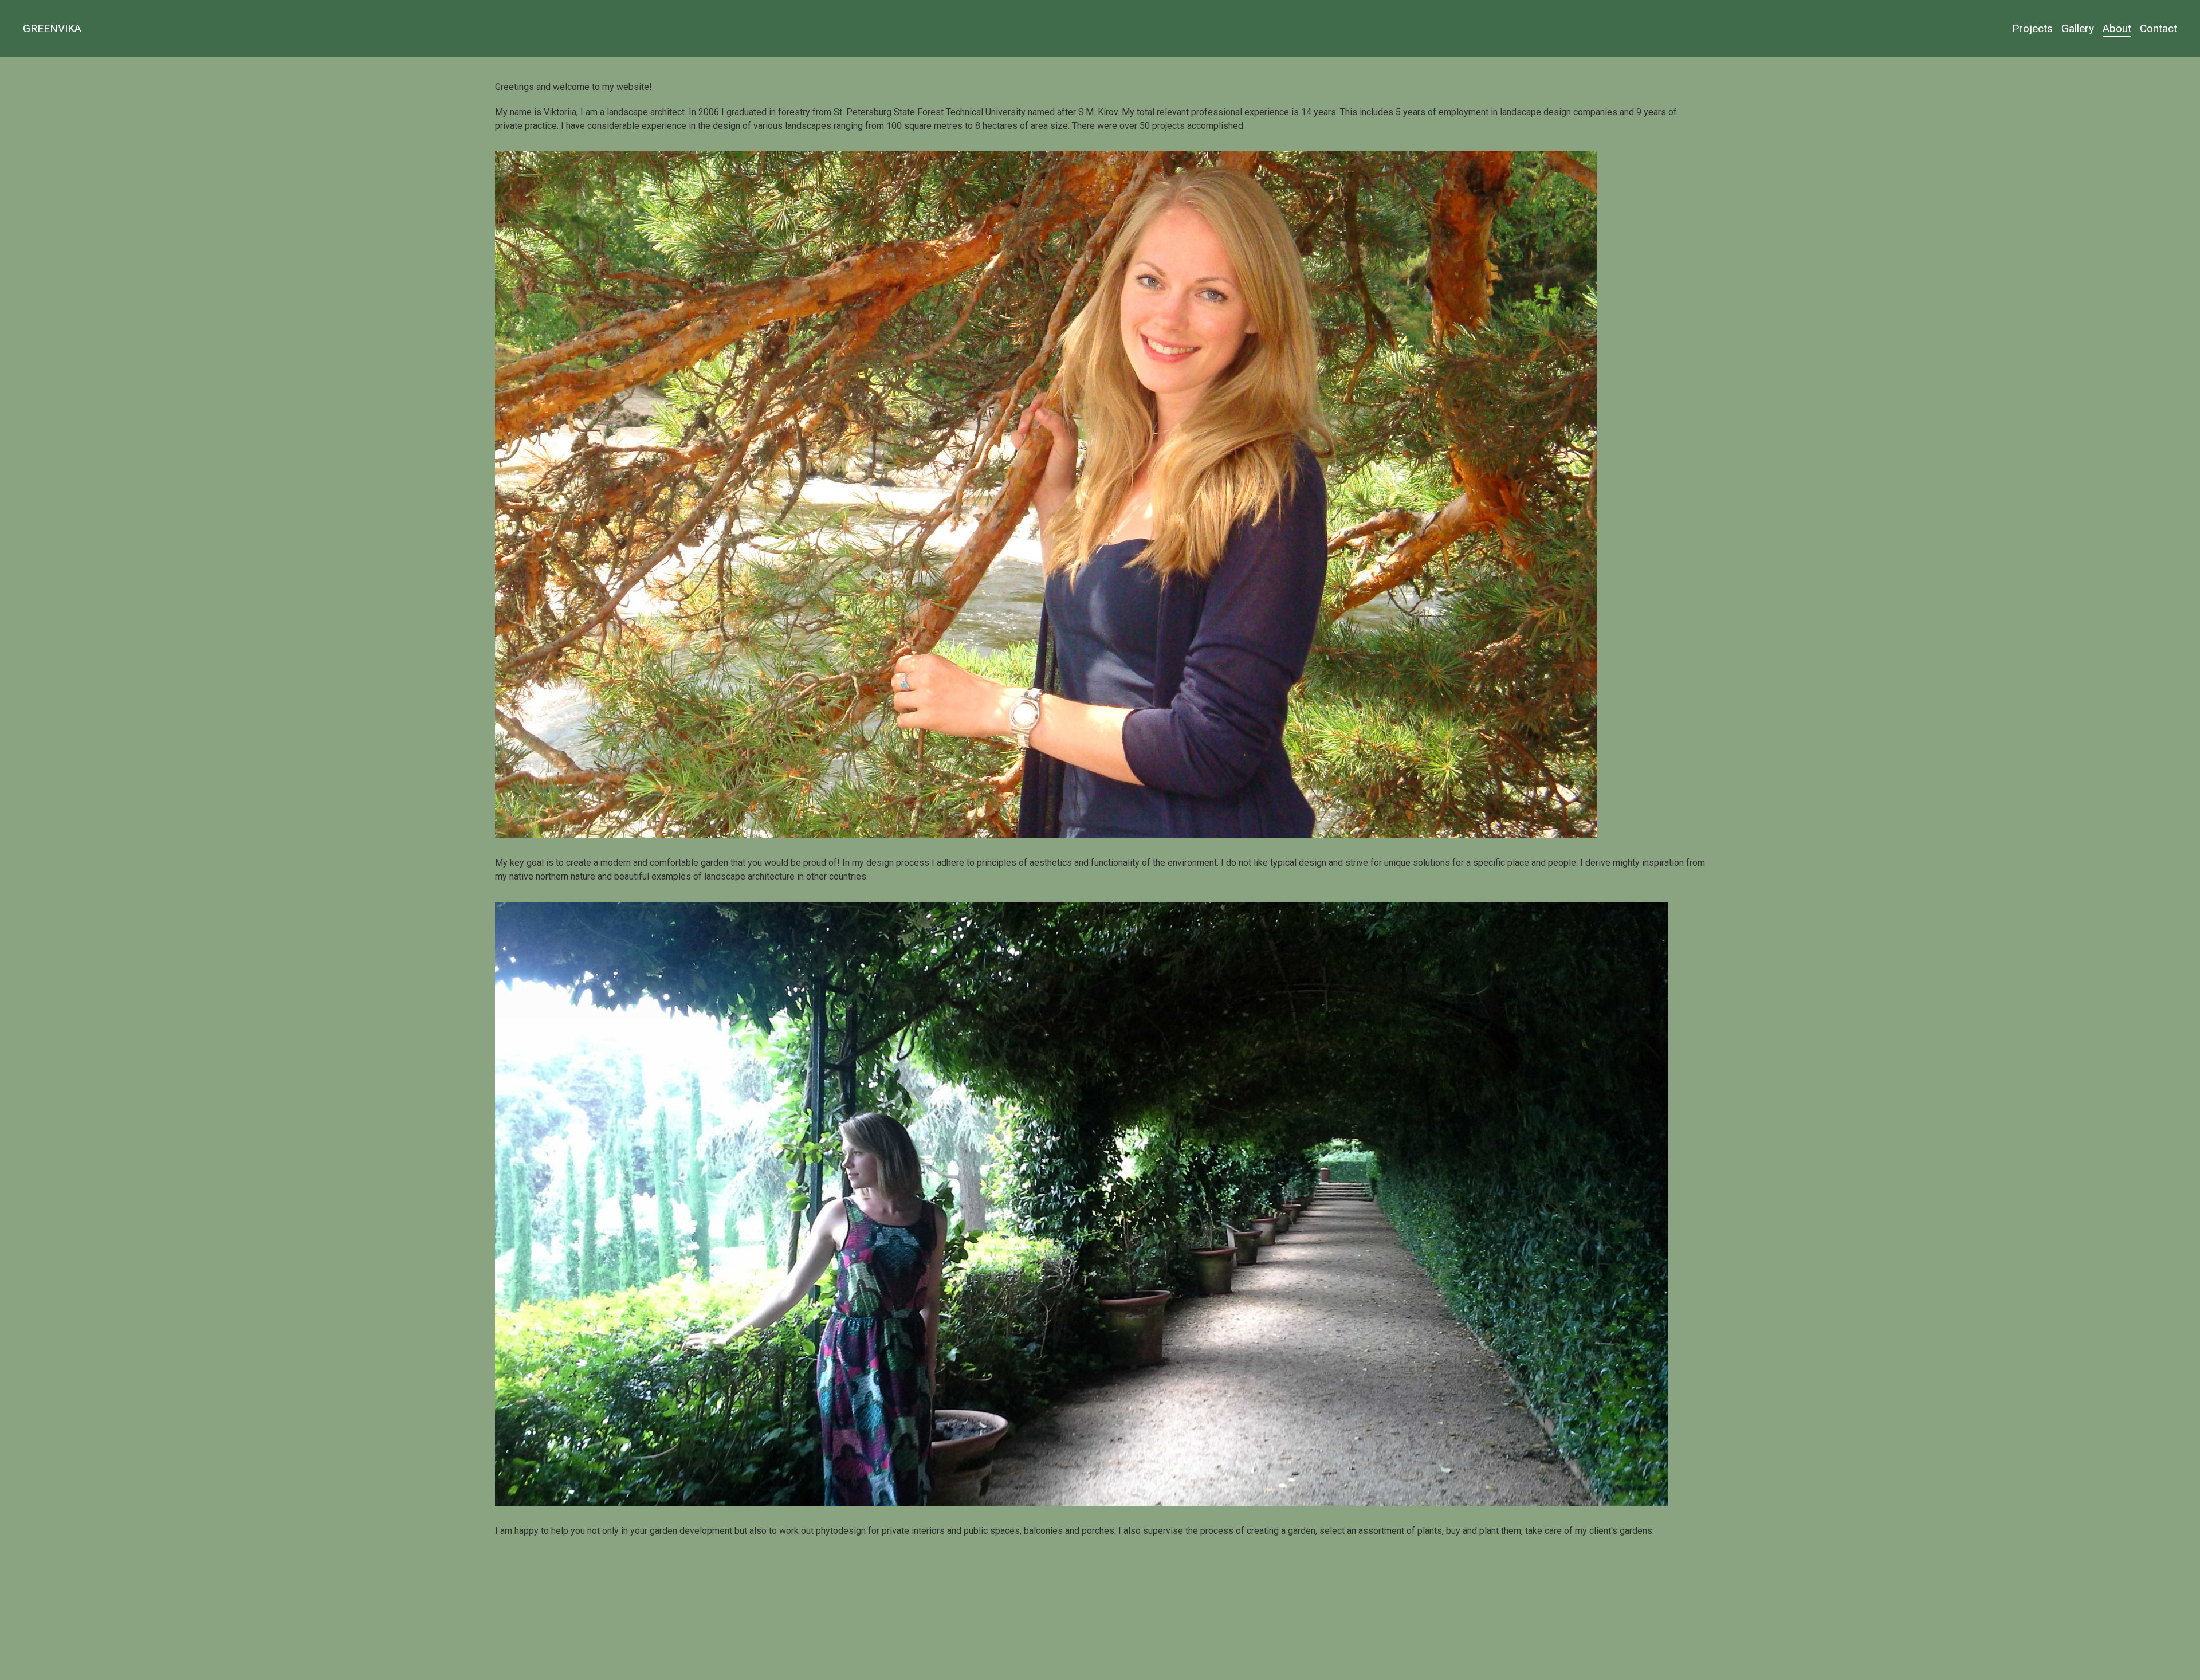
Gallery (2078, 28)
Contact (2158, 28)
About (2117, 28)
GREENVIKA (52, 28)
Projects (2032, 28)
